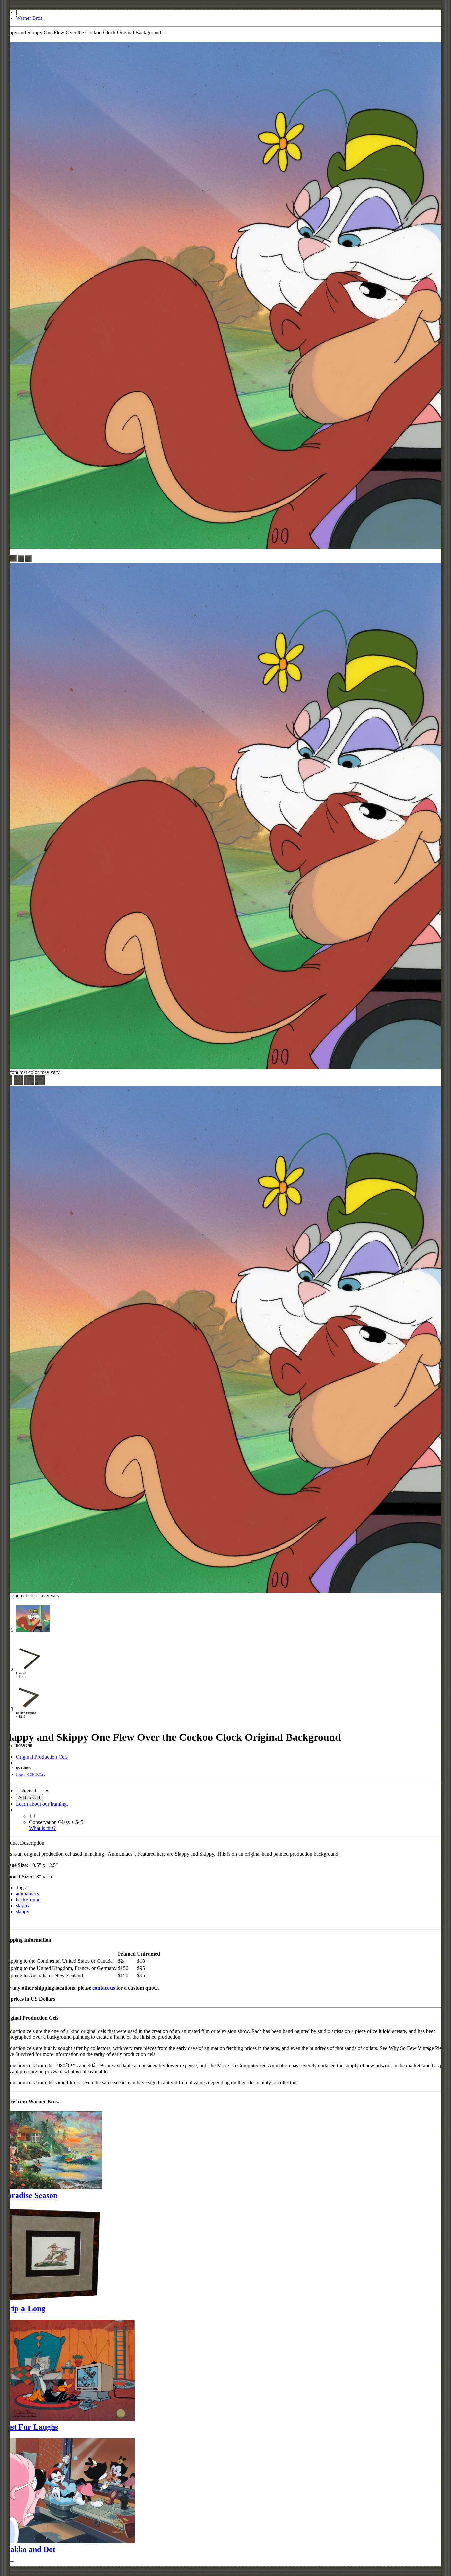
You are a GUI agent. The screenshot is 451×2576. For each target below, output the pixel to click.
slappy (23, 1911)
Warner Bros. (30, 18)
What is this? (42, 1828)
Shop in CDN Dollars (30, 1775)
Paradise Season (30, 2195)
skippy (23, 1905)
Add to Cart (29, 1797)
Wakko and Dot (29, 2549)
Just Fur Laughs (30, 2427)
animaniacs (27, 1894)
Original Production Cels (42, 1757)
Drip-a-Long (24, 2308)
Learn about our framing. (42, 1804)
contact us (104, 1988)
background (28, 1900)
